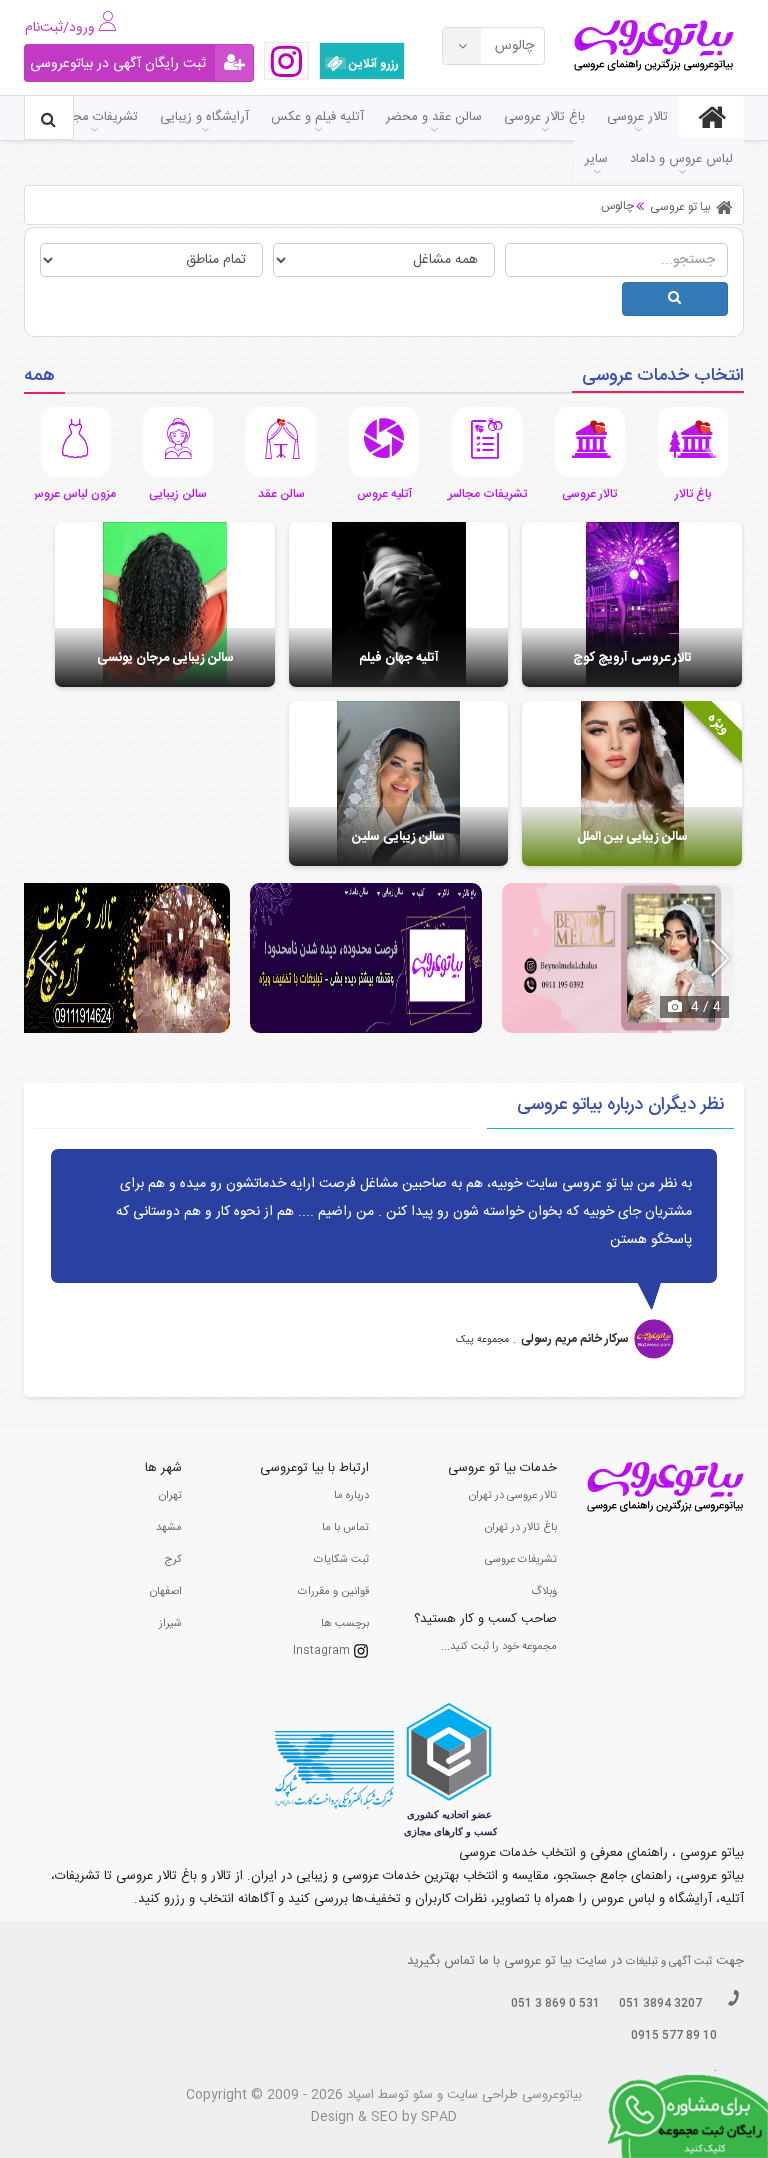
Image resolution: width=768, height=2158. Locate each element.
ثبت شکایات (341, 1560)
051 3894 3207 (660, 2004)
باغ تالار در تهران (521, 1528)
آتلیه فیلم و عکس (317, 117)
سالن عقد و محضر (434, 117)
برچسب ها (345, 1624)
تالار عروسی (637, 117)
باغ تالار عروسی (544, 117)
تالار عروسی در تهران (513, 1496)
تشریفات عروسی (521, 1560)
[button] (720, 958)
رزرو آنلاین (372, 64)
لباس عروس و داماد (681, 159)
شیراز (170, 1624)
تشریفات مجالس (93, 117)
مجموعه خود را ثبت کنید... (499, 1647)
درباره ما (351, 1496)
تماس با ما (345, 1528)
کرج (173, 1560)
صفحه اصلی (711, 117)
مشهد (169, 1528)
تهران (170, 1496)
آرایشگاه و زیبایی (204, 117)
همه (39, 376)
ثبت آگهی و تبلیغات (669, 1962)
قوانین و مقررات (333, 1592)
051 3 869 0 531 (555, 2004)
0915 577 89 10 (674, 2036)
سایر (596, 159)
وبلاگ (544, 1592)
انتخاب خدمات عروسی (663, 376)
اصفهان (166, 1592)
